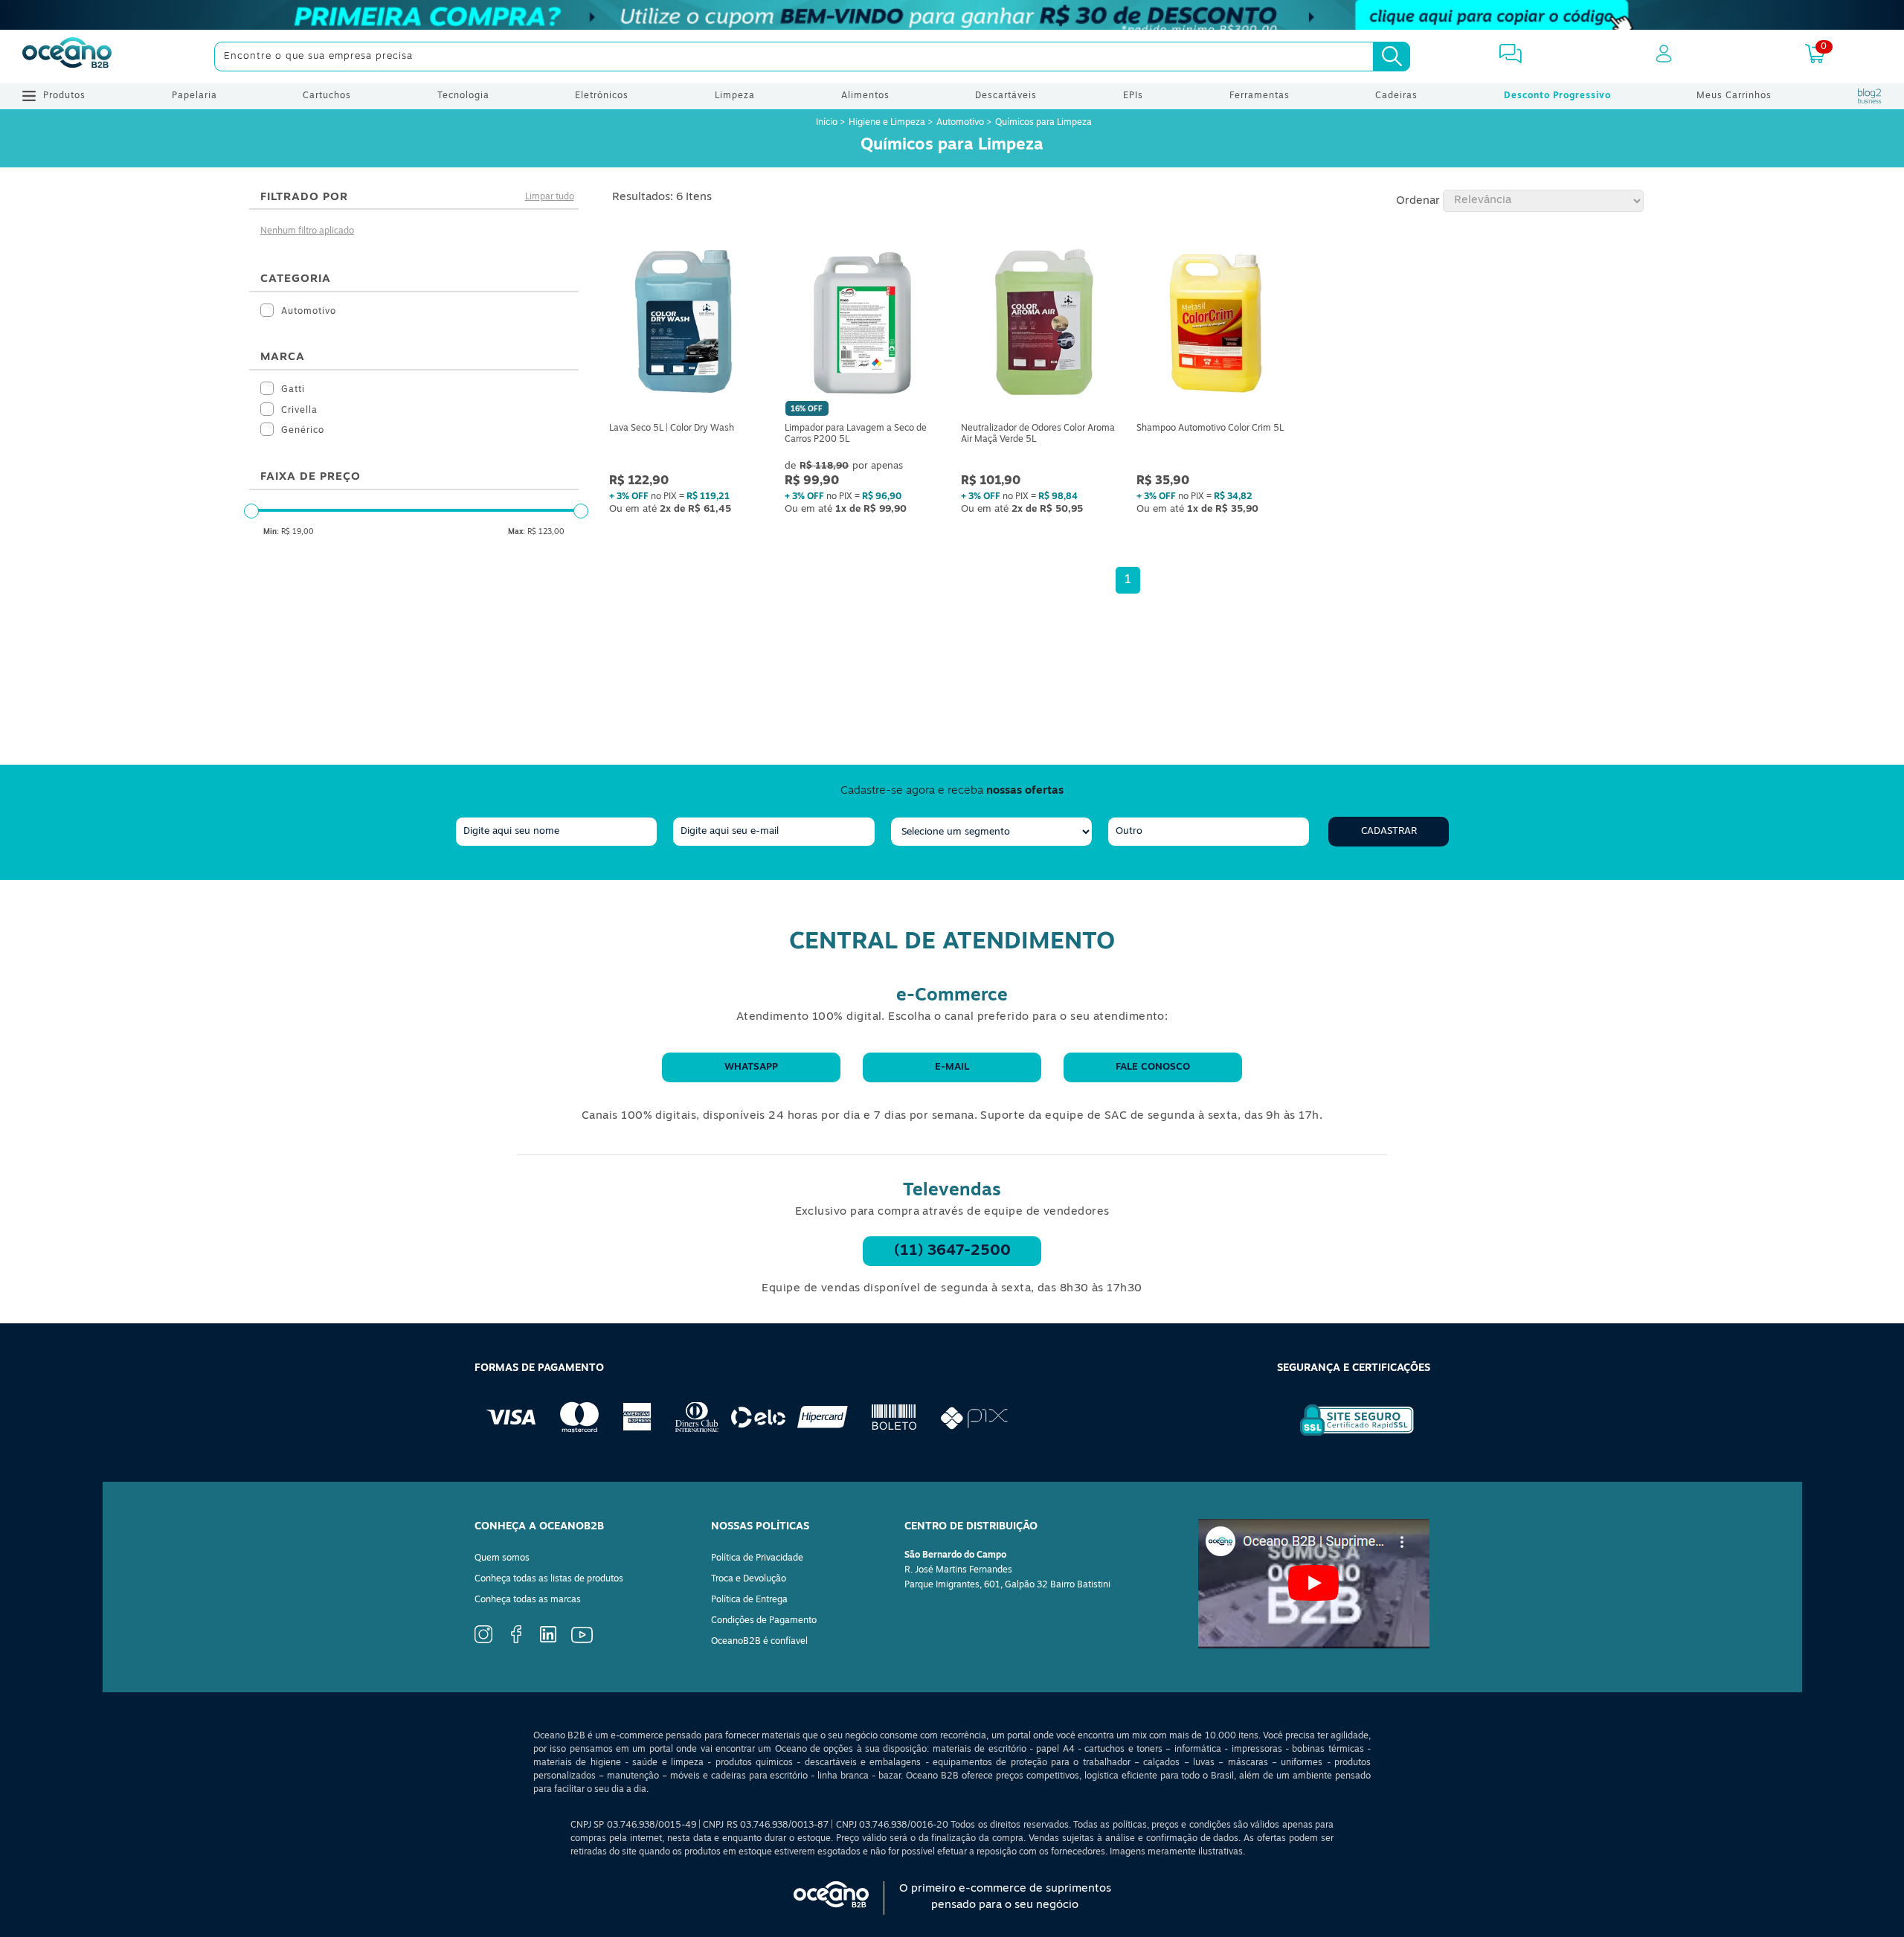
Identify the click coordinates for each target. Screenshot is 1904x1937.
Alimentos (865, 96)
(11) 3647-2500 (952, 1251)
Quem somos (502, 1558)
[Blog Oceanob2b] (1870, 96)
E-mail (952, 1067)
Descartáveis (1006, 96)
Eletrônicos (602, 96)
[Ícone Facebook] (516, 1641)
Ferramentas (1260, 96)
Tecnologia (463, 96)
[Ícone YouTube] (582, 1641)
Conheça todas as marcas (528, 1600)
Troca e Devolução (749, 1579)
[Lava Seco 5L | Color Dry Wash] (689, 325)
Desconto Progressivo (1557, 96)
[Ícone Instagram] (483, 1641)
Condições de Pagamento (764, 1621)
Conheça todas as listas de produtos (549, 1579)
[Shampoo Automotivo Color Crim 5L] (1215, 325)
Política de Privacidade (757, 1558)
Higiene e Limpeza (887, 123)
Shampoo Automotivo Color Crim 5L (1210, 428)
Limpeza (735, 96)
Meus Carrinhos (1734, 96)
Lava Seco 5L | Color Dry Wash (672, 428)
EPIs (1133, 96)
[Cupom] (952, 15)
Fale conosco (1153, 1067)
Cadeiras (1396, 96)
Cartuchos (327, 96)
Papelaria (194, 96)
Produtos (64, 96)
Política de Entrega (749, 1600)
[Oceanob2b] (67, 57)
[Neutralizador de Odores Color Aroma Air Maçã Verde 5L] (1040, 325)
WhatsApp (751, 1067)
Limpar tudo (550, 197)
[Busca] (1392, 57)
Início (828, 123)
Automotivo (960, 123)
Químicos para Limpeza (1043, 123)
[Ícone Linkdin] (548, 1640)
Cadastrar (1389, 831)
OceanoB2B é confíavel (759, 1642)
